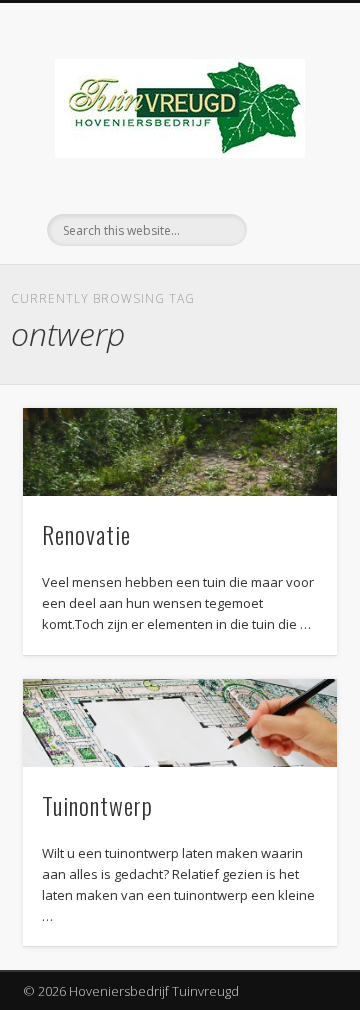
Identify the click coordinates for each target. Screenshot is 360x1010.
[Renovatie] (180, 452)
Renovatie (86, 534)
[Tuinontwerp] (180, 723)
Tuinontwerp (97, 805)
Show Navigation (290, 179)
